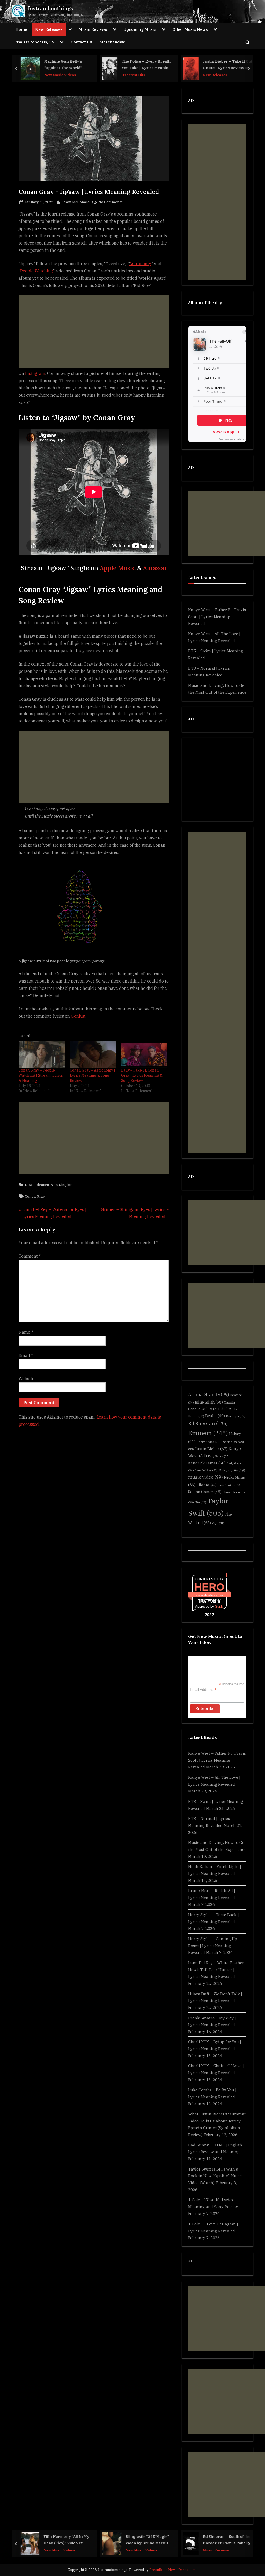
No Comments (111, 202)
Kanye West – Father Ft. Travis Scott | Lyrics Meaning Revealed (217, 617)
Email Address (203, 1690)
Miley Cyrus (232, 1470)
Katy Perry (219, 1456)
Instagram (35, 373)
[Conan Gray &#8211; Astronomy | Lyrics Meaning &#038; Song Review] (93, 1054)
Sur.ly (219, 1607)
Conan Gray (35, 1196)
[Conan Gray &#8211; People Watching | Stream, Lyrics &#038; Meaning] (42, 1054)
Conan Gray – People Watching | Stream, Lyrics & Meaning (41, 1075)
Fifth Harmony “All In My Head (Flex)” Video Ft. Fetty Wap (66, 2540)
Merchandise (112, 42)
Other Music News (190, 29)
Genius (78, 1016)
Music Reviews (93, 29)
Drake (215, 1416)
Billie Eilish (209, 1402)
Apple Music (118, 568)
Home (21, 29)
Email (26, 1355)
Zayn (218, 1523)
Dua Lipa (236, 1416)
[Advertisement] (94, 331)
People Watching (37, 271)
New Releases (49, 29)
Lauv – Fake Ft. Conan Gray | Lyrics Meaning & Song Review (142, 1075)
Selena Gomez (205, 1492)
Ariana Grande (209, 1394)
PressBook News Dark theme (174, 2570)
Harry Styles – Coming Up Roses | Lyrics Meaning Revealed (213, 1946)
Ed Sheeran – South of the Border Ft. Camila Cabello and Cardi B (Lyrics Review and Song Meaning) (228, 2540)
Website (27, 1379)
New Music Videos (60, 75)
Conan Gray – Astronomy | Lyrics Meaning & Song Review (93, 1075)
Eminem (208, 1433)
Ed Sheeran (208, 1423)
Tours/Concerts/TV (35, 42)
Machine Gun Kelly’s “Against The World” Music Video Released (64, 65)
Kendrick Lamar (207, 1463)
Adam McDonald (76, 202)
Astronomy (140, 264)
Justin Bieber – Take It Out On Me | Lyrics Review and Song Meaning (228, 65)
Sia (201, 1502)
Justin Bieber (211, 1449)
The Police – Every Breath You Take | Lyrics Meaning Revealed (146, 65)
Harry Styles (208, 1442)
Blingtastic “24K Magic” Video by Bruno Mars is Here (147, 2540)
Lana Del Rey (206, 1470)
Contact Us (81, 42)
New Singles (61, 1185)
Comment (30, 1256)
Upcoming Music (140, 29)
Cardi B (218, 1409)
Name (26, 1332)
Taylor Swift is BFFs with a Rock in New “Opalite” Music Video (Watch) (215, 2176)
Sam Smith (229, 1485)
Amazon (155, 568)
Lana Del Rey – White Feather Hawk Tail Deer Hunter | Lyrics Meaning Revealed (216, 1970)
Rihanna (207, 1485)
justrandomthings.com (209, 1595)
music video (205, 1477)
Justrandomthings (50, 8)
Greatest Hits (134, 75)
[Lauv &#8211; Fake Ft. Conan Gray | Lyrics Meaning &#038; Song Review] (144, 1054)
